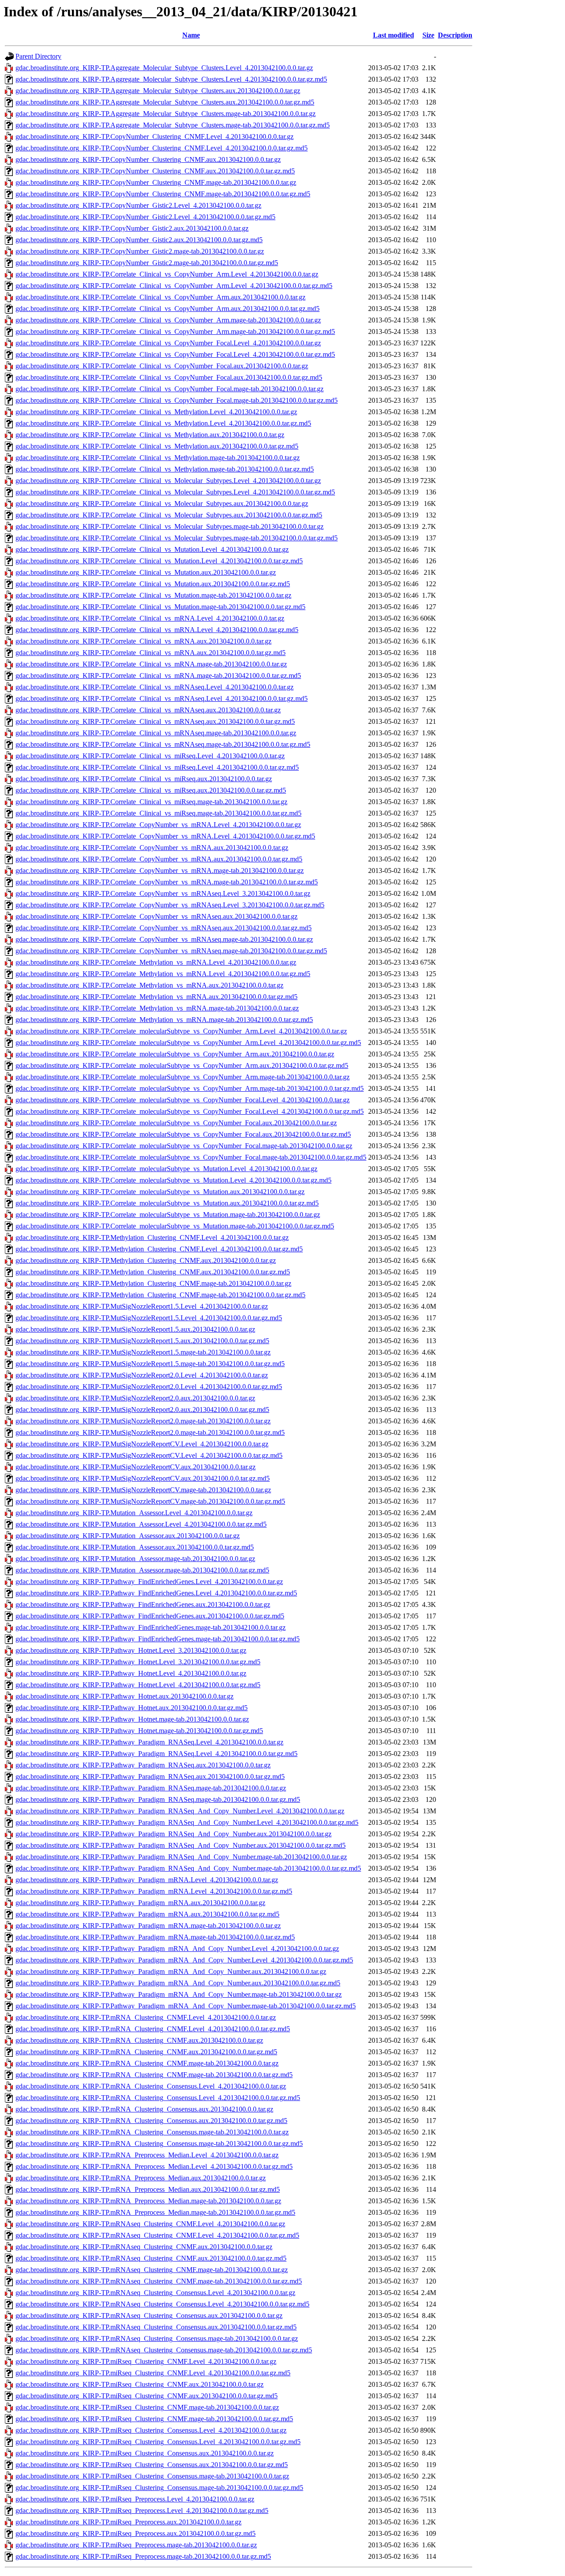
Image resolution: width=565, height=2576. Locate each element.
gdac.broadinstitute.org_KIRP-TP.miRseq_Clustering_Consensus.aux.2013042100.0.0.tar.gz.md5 (152, 2465)
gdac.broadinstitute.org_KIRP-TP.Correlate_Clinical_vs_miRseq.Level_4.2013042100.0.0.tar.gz (150, 756)
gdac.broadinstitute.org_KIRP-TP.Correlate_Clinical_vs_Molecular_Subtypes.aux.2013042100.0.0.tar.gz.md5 (169, 515)
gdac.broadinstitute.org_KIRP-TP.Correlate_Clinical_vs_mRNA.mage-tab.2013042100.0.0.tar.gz (151, 664)
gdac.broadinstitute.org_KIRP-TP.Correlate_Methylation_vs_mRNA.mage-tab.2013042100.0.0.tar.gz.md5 (164, 1020)
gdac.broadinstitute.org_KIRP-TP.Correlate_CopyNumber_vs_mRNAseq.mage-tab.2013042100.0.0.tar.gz (164, 939)
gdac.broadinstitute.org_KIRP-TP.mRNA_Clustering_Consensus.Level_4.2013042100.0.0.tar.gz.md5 (158, 2098)
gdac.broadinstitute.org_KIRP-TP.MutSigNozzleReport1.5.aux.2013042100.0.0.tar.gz (135, 1329)
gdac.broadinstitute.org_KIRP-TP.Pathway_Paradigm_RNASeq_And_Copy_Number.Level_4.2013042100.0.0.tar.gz (180, 1811)
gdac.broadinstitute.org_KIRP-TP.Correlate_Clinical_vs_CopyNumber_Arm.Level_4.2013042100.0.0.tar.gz (167, 274)
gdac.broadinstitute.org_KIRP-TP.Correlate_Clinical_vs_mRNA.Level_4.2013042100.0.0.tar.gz (150, 618)
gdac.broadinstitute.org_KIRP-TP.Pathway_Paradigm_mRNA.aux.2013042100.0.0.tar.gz (140, 1903)
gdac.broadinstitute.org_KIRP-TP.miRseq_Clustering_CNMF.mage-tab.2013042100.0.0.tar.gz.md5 (154, 2419)
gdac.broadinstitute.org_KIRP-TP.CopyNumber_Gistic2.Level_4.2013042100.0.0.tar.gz (138, 205)
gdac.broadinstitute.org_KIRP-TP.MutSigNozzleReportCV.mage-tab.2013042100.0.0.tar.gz (143, 1490)
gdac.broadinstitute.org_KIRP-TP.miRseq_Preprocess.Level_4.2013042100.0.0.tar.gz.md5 (142, 2510)
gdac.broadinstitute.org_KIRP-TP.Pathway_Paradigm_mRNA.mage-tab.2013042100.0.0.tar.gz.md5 (155, 1937)
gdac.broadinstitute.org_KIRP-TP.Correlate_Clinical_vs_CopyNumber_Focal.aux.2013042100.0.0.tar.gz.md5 (169, 377)
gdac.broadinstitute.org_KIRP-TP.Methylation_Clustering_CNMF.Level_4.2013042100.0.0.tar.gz (152, 1237)
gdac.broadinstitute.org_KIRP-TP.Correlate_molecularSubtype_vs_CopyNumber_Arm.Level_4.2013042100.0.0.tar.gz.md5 (188, 1043)
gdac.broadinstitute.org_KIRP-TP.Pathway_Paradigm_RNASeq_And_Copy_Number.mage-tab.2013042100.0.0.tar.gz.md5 (188, 1868)
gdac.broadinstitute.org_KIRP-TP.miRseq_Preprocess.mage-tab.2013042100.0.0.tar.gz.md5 (143, 2556)
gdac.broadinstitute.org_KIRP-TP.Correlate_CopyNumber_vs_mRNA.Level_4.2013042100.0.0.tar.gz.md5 (165, 836)
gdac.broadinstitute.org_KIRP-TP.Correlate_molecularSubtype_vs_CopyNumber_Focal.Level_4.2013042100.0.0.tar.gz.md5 (190, 1111)
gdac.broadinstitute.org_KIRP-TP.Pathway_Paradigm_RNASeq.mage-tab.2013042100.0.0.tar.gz (151, 1788)
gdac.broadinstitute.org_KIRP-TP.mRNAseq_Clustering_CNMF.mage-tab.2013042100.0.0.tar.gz (152, 2270)
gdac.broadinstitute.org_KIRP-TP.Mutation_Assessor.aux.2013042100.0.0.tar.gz (128, 1536)
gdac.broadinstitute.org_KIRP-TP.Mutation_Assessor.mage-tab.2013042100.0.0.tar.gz (135, 1559)
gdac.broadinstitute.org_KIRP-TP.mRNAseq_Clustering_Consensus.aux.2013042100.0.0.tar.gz (149, 2316)
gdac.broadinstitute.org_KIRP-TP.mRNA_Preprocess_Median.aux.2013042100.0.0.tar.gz (141, 2178)
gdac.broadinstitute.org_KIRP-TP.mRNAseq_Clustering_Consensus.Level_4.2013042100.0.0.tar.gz (155, 2293)
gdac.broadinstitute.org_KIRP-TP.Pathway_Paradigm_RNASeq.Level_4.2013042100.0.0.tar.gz (149, 1742)
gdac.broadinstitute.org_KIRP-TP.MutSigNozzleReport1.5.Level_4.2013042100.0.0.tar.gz (142, 1306)
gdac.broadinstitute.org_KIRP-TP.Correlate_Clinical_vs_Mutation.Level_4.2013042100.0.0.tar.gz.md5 (159, 561)
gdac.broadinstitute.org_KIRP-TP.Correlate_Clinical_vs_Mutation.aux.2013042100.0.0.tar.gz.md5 (153, 584)
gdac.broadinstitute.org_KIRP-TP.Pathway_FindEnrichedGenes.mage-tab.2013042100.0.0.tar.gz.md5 (158, 1639)
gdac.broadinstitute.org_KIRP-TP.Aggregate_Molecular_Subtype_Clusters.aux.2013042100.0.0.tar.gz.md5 (165, 102)
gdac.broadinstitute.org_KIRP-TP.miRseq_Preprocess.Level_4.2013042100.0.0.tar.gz (135, 2499)
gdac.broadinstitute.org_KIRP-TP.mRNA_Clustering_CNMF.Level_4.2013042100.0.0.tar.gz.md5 (153, 2029)
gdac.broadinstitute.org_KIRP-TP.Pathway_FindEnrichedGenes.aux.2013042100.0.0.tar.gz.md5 (150, 1616)
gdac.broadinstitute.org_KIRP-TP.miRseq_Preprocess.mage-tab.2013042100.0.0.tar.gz (136, 2545)
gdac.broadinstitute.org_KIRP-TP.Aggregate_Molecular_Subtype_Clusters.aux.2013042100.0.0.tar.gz (158, 91)
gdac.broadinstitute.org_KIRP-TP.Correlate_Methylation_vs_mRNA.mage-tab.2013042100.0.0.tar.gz (157, 1008)
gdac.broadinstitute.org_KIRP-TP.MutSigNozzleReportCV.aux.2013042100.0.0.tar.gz (136, 1467)
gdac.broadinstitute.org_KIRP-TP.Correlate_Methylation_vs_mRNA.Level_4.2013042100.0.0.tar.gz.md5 (163, 974)
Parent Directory (38, 56)
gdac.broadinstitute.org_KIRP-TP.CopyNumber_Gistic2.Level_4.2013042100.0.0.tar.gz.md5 (145, 217)
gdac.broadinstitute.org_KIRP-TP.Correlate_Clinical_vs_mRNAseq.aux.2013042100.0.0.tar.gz (148, 710)
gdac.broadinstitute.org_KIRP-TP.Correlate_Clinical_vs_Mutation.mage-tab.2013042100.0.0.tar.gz (153, 595)
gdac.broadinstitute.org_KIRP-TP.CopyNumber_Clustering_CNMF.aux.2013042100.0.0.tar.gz (148, 159)
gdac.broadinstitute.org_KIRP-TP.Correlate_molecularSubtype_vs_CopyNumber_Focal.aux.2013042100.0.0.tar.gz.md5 (183, 1134)
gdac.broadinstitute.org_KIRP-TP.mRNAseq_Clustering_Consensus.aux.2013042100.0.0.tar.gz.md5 (156, 2327)
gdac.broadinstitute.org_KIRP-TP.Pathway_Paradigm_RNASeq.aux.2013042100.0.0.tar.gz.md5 (150, 1777)
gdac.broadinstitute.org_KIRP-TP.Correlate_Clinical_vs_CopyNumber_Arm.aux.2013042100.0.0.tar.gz (160, 297)
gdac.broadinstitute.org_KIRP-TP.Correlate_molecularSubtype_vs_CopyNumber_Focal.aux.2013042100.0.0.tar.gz (176, 1123)
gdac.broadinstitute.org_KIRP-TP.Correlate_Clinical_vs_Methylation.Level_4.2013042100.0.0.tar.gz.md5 (163, 423)
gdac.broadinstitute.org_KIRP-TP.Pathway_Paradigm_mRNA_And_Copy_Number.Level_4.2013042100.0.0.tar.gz (177, 1949)
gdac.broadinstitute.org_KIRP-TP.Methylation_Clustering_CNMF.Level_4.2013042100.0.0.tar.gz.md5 (159, 1249)
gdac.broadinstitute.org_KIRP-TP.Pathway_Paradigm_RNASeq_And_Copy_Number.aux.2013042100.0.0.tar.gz (173, 1834)
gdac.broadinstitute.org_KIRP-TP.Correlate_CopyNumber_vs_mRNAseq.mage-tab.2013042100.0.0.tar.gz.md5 (171, 951)
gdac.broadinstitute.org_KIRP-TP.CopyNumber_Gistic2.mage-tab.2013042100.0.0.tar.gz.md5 (147, 263)
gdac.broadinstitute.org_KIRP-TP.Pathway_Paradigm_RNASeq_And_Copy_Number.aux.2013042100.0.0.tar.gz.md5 (181, 1845)
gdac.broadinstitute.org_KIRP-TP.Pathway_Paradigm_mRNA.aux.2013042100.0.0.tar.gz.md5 (147, 1914)
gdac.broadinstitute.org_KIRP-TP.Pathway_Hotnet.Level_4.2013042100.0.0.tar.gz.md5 (138, 1685)
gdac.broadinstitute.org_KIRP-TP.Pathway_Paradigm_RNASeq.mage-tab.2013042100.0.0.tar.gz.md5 (158, 1799)
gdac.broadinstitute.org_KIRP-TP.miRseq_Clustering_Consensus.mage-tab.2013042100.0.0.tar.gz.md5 (159, 2488)
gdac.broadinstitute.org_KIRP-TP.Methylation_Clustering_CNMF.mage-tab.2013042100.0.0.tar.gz (153, 1283)
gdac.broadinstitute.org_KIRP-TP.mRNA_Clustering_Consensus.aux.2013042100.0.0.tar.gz (144, 2109)
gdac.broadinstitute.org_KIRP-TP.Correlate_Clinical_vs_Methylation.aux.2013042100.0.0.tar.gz (150, 435)
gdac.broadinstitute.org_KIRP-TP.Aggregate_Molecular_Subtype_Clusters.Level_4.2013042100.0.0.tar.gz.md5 (171, 79)
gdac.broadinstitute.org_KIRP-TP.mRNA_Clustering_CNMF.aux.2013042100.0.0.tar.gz (139, 2040)
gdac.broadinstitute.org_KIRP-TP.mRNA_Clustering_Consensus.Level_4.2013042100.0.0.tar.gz (151, 2086)
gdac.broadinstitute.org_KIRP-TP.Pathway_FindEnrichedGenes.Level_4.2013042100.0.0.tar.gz (149, 1582)
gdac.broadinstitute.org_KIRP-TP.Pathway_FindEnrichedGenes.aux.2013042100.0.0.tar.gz (143, 1604)
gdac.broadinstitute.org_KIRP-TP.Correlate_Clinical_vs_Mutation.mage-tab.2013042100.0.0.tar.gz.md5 (160, 607)
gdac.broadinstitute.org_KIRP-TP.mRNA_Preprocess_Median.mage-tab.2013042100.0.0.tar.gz (148, 2201)
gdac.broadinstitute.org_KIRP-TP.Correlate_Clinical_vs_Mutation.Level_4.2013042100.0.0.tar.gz (152, 549)
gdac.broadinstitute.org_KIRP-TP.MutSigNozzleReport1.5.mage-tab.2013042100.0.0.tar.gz (143, 1352)
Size (428, 35)
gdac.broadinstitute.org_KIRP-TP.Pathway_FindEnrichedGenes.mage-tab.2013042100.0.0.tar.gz (151, 1627)
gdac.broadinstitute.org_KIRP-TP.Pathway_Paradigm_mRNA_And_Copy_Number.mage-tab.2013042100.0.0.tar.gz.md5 (186, 2006)
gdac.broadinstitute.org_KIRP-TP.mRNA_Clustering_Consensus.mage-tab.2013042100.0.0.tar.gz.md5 (159, 2144)
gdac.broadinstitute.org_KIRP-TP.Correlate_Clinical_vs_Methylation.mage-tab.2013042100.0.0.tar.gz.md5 (165, 469)
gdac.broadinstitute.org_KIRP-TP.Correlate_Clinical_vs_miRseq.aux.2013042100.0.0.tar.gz (144, 779)
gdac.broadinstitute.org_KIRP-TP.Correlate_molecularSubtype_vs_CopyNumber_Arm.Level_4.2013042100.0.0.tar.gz (181, 1031)
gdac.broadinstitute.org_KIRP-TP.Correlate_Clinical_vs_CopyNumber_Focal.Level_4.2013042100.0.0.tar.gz (168, 343)
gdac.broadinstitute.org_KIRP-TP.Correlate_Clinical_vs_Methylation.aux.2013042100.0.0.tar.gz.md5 (157, 446)
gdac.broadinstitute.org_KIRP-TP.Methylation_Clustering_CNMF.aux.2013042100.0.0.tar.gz (146, 1260)
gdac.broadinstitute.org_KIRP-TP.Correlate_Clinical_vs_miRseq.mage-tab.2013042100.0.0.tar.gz (151, 802)
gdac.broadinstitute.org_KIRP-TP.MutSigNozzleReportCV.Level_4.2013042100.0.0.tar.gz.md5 (149, 1455)
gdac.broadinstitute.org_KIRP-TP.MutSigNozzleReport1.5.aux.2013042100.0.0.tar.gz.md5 (142, 1341)
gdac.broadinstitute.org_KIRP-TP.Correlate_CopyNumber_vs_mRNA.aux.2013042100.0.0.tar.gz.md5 (159, 859)
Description (455, 35)
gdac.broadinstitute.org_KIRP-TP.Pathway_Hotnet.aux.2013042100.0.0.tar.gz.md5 (132, 1708)
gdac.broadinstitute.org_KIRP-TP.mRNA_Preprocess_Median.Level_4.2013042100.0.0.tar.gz (147, 2155)
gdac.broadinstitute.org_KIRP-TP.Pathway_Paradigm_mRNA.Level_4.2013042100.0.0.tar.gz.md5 (154, 1891)
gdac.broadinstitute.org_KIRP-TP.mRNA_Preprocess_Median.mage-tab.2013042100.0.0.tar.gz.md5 (155, 2212)
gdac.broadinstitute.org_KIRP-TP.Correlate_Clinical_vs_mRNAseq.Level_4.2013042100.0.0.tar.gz (154, 687)
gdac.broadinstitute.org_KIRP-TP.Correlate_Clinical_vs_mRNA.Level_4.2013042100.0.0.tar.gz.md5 (157, 630)
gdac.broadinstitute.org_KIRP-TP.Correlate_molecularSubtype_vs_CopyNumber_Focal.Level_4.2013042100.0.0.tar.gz (183, 1100)
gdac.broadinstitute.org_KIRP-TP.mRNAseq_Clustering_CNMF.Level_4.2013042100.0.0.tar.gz (150, 2224)
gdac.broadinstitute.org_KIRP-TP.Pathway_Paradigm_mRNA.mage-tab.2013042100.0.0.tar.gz (148, 1926)
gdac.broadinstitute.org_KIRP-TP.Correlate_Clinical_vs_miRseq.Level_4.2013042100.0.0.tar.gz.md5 (157, 767)
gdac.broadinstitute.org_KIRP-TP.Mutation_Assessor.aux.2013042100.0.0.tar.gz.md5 (135, 1547)
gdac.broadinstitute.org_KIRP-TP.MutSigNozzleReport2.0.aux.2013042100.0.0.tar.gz (135, 1398)
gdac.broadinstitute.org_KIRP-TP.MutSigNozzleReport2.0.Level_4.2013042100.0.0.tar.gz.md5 (149, 1387)
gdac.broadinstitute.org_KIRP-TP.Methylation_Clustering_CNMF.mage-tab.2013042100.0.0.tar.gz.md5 (160, 1295)
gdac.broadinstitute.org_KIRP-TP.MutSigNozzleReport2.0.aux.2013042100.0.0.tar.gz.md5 (142, 1410)
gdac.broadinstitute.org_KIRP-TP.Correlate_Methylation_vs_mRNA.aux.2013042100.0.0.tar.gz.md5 (156, 997)
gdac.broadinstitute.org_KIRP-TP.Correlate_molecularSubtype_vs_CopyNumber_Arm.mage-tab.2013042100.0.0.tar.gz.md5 (190, 1088)
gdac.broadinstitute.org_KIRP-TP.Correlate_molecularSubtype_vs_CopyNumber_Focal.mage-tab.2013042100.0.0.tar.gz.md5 (191, 1157)
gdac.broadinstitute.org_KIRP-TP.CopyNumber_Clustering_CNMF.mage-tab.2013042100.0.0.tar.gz (156, 182)
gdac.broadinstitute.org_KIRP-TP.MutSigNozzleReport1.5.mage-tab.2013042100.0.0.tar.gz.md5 (150, 1364)
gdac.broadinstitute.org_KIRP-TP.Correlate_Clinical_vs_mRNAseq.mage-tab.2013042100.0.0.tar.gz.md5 (163, 744)
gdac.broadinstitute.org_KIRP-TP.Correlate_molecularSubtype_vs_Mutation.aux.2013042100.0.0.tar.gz (160, 1192)
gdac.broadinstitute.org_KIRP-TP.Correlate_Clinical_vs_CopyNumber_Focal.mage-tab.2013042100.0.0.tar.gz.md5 (177, 400)
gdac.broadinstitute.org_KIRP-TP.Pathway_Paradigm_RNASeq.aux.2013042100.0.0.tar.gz (143, 1765)
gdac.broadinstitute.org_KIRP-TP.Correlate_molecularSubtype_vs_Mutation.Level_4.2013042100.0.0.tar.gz (166, 1169)
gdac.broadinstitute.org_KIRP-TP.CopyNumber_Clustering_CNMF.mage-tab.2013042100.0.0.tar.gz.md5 (163, 194)
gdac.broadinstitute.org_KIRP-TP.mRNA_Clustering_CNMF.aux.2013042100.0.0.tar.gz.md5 (146, 2052)
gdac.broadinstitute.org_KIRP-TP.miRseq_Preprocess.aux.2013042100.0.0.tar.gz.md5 (136, 2533)
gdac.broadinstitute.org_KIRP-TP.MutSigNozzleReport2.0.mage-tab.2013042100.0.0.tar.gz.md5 (150, 1432)
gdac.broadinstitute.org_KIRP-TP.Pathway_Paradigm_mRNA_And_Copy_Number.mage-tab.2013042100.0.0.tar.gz (179, 1994)
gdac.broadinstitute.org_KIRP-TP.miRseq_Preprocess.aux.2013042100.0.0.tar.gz (128, 2522)
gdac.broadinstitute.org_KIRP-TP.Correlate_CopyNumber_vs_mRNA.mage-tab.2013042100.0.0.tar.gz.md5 (167, 882)
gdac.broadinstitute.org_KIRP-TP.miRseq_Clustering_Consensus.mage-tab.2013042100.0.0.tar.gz (152, 2476)
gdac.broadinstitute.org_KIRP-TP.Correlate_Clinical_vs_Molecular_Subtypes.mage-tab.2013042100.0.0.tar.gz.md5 (177, 538)
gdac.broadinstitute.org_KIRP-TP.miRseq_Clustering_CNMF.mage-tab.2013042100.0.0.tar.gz (147, 2407)
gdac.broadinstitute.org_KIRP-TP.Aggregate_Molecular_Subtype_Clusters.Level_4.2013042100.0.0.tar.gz (164, 68)
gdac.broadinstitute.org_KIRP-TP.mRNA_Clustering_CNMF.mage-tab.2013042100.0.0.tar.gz (147, 2063)
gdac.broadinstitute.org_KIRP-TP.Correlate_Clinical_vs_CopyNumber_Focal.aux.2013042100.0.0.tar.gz (162, 366)
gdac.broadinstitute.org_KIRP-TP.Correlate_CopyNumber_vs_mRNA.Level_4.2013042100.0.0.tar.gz (158, 825)
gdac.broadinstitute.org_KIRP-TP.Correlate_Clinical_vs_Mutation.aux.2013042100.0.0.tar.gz (146, 572)
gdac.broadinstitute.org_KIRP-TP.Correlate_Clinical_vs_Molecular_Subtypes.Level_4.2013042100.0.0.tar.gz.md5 (175, 492)
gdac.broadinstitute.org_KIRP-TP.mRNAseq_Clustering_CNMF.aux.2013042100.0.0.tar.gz (144, 2247)
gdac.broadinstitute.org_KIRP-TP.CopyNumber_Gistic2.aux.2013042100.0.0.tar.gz (132, 228)
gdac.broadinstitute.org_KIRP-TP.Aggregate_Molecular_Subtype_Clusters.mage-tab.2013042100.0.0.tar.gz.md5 (173, 125)
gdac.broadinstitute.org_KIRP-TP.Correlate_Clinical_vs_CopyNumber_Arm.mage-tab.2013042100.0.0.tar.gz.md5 (175, 331)
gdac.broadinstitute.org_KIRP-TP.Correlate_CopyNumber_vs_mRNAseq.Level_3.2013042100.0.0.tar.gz (163, 893)
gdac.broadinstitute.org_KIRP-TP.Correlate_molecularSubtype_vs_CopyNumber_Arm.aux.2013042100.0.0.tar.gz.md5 (182, 1065)
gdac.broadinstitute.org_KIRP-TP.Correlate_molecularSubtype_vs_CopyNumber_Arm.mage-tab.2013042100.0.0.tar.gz (183, 1077)
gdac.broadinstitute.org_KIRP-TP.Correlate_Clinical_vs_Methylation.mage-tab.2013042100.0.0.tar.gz (158, 458)
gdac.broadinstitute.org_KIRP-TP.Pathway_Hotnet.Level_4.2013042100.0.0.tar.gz (131, 1673)
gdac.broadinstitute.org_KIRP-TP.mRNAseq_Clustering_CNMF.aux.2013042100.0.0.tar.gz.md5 (151, 2258)
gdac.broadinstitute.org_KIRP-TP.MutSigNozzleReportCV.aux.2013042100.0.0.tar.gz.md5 (143, 1478)
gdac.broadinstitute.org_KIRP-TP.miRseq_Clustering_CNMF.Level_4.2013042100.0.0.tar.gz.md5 (153, 2373)
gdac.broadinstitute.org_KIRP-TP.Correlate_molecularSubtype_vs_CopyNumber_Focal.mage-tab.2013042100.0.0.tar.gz (184, 1146)
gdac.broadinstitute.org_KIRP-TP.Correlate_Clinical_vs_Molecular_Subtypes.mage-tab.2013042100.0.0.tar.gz (169, 526)
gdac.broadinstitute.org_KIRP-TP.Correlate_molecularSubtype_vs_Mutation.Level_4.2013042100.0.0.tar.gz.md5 (173, 1180)
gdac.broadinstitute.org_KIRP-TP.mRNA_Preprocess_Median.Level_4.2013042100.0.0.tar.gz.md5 (154, 2166)
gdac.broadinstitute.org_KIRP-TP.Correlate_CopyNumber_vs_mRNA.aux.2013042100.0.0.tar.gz (152, 848)
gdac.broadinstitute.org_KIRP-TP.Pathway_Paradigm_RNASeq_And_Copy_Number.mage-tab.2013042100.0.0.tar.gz (181, 1857)
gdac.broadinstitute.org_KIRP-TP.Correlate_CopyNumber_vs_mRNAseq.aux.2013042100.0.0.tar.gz (156, 916)
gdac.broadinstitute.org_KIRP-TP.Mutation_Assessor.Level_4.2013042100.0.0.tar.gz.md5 (141, 1524)
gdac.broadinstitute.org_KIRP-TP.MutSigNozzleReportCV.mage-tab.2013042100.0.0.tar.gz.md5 (150, 1501)
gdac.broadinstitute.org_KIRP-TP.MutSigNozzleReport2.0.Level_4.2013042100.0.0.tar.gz (142, 1375)
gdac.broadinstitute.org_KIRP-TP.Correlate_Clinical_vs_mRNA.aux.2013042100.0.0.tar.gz (143, 641)
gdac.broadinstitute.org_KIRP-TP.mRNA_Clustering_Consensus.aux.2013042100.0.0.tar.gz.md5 (151, 2121)
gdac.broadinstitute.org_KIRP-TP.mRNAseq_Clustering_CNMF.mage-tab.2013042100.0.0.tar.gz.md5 (159, 2281)
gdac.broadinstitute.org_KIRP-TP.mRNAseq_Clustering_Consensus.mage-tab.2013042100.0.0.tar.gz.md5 (164, 2350)
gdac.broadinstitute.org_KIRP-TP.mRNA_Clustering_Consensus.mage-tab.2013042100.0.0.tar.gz (152, 2132)
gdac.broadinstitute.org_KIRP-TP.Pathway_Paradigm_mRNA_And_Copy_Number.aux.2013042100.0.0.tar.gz (171, 1971)
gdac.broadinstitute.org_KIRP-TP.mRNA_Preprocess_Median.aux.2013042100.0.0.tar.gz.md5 (148, 2189)
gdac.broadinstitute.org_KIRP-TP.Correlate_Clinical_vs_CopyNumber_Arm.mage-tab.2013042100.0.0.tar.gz (168, 320)
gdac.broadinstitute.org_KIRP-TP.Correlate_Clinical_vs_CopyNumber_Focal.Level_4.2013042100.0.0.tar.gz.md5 (175, 354)
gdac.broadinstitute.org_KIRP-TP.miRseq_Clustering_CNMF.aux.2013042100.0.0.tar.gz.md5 (147, 2396)
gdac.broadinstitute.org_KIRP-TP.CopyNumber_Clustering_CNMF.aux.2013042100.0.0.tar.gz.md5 (155, 171)
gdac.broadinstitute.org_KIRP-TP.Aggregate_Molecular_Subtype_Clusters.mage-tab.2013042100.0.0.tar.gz (166, 114)
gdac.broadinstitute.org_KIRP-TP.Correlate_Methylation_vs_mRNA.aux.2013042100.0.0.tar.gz (149, 985)
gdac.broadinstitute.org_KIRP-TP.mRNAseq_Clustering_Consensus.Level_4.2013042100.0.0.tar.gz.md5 (162, 2304)
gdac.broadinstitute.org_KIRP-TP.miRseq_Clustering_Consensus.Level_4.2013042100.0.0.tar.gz (151, 2430)
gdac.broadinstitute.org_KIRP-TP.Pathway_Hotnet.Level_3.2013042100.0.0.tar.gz (131, 1650)
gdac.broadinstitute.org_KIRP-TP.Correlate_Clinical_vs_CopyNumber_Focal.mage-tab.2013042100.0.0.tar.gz (169, 389)
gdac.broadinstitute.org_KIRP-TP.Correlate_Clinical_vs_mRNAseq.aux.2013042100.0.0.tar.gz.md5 (155, 721)
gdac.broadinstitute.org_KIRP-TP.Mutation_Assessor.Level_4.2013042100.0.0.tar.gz (134, 1513)
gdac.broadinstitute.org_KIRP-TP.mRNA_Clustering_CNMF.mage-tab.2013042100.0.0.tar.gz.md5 (154, 2075)
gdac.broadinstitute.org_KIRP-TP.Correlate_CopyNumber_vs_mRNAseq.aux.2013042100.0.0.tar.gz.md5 (164, 928)
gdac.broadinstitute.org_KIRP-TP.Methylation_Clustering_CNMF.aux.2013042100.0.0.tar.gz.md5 (153, 1272)
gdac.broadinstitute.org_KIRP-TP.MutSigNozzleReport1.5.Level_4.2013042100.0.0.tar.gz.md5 (149, 1318)
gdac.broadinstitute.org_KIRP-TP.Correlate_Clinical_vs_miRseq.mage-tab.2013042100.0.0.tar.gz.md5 (158, 813)
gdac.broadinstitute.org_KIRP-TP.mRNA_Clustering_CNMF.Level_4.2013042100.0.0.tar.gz (146, 2017)
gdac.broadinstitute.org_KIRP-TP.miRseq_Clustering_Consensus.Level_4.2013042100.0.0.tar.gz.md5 (158, 2442)
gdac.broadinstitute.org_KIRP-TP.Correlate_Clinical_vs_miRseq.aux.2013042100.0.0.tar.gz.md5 (151, 790)
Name (191, 35)
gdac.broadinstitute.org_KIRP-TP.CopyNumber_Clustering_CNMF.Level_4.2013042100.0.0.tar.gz (154, 137)
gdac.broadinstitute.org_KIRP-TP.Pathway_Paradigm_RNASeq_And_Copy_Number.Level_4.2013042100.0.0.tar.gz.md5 (187, 1822)
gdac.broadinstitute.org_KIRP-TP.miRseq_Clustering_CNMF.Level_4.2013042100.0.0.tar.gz (146, 2361)
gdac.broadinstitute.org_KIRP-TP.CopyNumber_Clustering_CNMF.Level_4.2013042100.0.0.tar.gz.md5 (162, 148)
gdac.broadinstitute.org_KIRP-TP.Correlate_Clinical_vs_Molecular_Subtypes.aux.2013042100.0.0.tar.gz (162, 504)
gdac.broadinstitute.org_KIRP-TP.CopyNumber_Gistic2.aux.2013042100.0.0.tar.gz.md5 (139, 240)
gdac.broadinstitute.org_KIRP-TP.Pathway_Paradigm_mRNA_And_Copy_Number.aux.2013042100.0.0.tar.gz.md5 (178, 1983)
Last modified (394, 35)
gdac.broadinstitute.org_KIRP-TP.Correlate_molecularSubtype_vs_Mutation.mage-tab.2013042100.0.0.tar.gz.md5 (175, 1226)
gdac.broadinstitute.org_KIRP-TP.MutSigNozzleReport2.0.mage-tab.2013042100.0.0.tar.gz (143, 1421)
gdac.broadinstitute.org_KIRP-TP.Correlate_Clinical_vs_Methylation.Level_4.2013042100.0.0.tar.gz (156, 412)
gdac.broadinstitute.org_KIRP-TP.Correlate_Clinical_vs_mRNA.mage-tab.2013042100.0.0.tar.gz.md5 (158, 676)
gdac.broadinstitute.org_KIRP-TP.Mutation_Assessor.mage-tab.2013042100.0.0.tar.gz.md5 (142, 1570)
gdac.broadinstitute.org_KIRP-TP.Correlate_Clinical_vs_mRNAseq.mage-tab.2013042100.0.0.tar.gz (156, 733)
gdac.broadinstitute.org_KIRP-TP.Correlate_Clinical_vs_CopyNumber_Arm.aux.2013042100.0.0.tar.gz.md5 (168, 309)
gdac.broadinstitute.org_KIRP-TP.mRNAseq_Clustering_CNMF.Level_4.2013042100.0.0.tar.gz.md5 (157, 2235)
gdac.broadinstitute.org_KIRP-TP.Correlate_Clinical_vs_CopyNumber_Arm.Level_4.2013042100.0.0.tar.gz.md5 (174, 286)
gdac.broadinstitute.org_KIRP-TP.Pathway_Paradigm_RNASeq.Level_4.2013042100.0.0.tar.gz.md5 (156, 1754)
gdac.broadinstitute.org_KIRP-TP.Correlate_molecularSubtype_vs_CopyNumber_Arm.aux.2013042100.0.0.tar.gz (175, 1054)
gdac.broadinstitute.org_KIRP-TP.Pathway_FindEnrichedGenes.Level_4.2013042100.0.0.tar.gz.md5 (156, 1593)
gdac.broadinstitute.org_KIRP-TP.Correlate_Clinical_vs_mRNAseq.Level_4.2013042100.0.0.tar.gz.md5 (162, 698)
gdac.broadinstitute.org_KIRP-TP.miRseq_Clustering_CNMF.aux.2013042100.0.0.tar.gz (139, 2384)
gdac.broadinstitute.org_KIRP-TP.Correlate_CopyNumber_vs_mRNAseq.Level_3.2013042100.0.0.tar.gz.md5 (170, 905)
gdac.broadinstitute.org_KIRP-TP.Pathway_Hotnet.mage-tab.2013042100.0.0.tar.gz (132, 1719)
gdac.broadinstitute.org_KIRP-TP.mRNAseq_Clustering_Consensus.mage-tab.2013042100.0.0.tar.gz (157, 2338)
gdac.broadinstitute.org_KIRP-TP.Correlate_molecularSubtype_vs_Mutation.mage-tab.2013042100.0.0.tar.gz (168, 1215)
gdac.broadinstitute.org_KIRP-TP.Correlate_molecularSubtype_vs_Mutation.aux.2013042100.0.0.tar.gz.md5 (167, 1203)
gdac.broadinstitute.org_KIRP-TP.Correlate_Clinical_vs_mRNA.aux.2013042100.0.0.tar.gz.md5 (151, 653)
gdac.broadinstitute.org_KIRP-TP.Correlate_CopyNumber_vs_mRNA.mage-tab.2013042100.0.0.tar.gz (160, 871)
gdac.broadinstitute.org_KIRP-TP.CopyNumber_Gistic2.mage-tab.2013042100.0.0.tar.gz (140, 251)
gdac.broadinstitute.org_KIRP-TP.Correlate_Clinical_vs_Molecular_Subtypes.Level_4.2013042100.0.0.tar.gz (168, 481)
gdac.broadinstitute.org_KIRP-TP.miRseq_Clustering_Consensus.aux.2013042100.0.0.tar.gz (145, 2453)
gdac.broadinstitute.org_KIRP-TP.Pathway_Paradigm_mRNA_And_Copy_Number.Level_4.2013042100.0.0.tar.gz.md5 (184, 1960)
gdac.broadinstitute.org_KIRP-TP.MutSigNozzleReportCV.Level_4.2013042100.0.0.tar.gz (142, 1444)
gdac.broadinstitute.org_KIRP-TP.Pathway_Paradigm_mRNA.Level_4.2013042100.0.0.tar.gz (147, 1880)
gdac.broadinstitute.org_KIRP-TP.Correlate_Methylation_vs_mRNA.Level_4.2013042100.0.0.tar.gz (156, 962)
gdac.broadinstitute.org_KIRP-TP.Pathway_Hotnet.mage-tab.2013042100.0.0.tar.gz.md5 (139, 1731)
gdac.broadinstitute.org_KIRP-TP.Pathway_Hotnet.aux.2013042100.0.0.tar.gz (124, 1696)
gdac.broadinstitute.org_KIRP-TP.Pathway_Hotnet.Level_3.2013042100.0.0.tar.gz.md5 (138, 1662)
